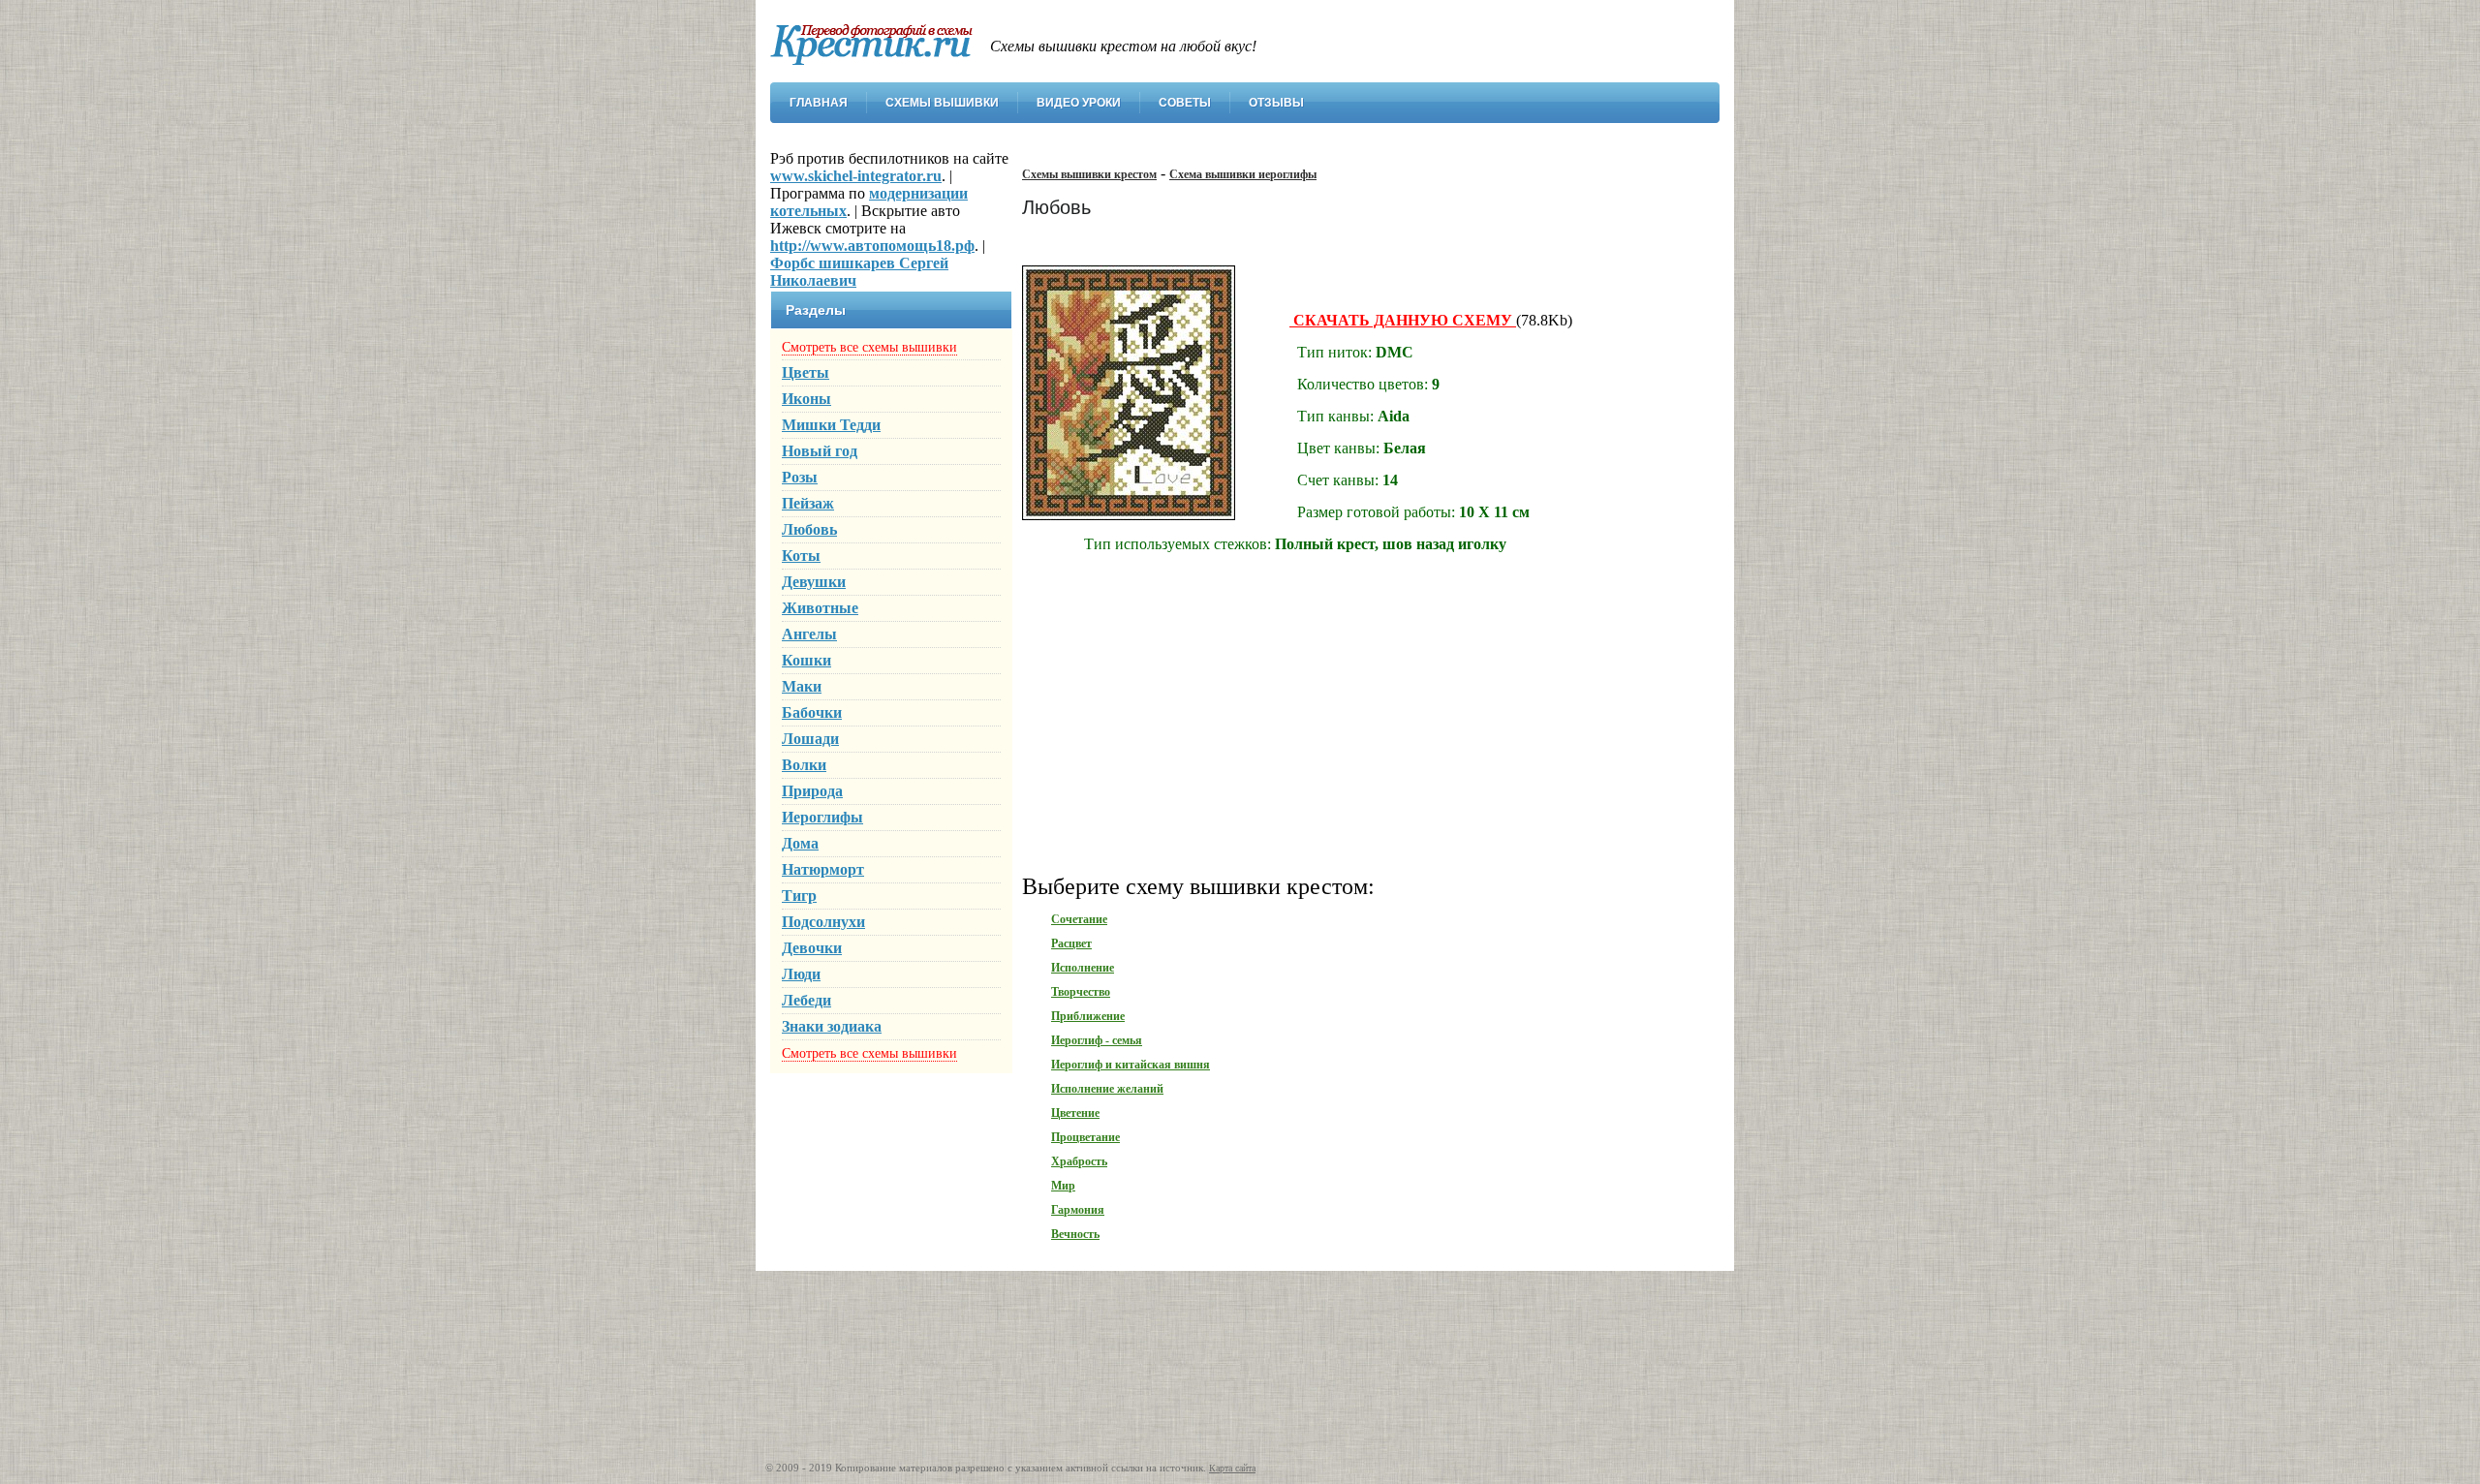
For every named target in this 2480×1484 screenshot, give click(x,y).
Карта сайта (1232, 1468)
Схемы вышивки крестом (1089, 174)
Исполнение (1083, 968)
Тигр (799, 896)
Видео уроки (1079, 103)
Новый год (820, 451)
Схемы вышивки (942, 103)
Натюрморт (823, 869)
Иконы (806, 399)
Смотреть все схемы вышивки (869, 347)
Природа (812, 791)
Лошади (810, 739)
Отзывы (1276, 103)
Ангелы (809, 634)
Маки (802, 686)
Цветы (806, 372)
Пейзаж (808, 503)
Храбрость (1079, 1161)
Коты (801, 556)
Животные (820, 608)
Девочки (812, 948)
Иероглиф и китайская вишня (1131, 1065)
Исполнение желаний (1107, 1089)
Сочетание (1079, 919)
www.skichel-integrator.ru (856, 176)
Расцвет (1071, 943)
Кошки (806, 660)
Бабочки (812, 712)
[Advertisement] (1361, 721)
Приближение (1088, 1016)
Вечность (1075, 1234)
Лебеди (806, 1000)
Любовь (809, 529)
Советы (1185, 103)
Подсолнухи (823, 922)
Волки (804, 765)
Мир (1063, 1186)
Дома (800, 843)
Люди (801, 974)
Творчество (1081, 992)
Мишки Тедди (831, 425)
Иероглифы (822, 817)
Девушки (814, 582)
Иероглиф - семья (1097, 1040)
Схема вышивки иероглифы (1243, 174)
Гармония (1078, 1210)
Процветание (1085, 1137)
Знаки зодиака (832, 1026)
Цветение (1075, 1113)
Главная (819, 103)
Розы (800, 477)
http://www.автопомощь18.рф (872, 246)
